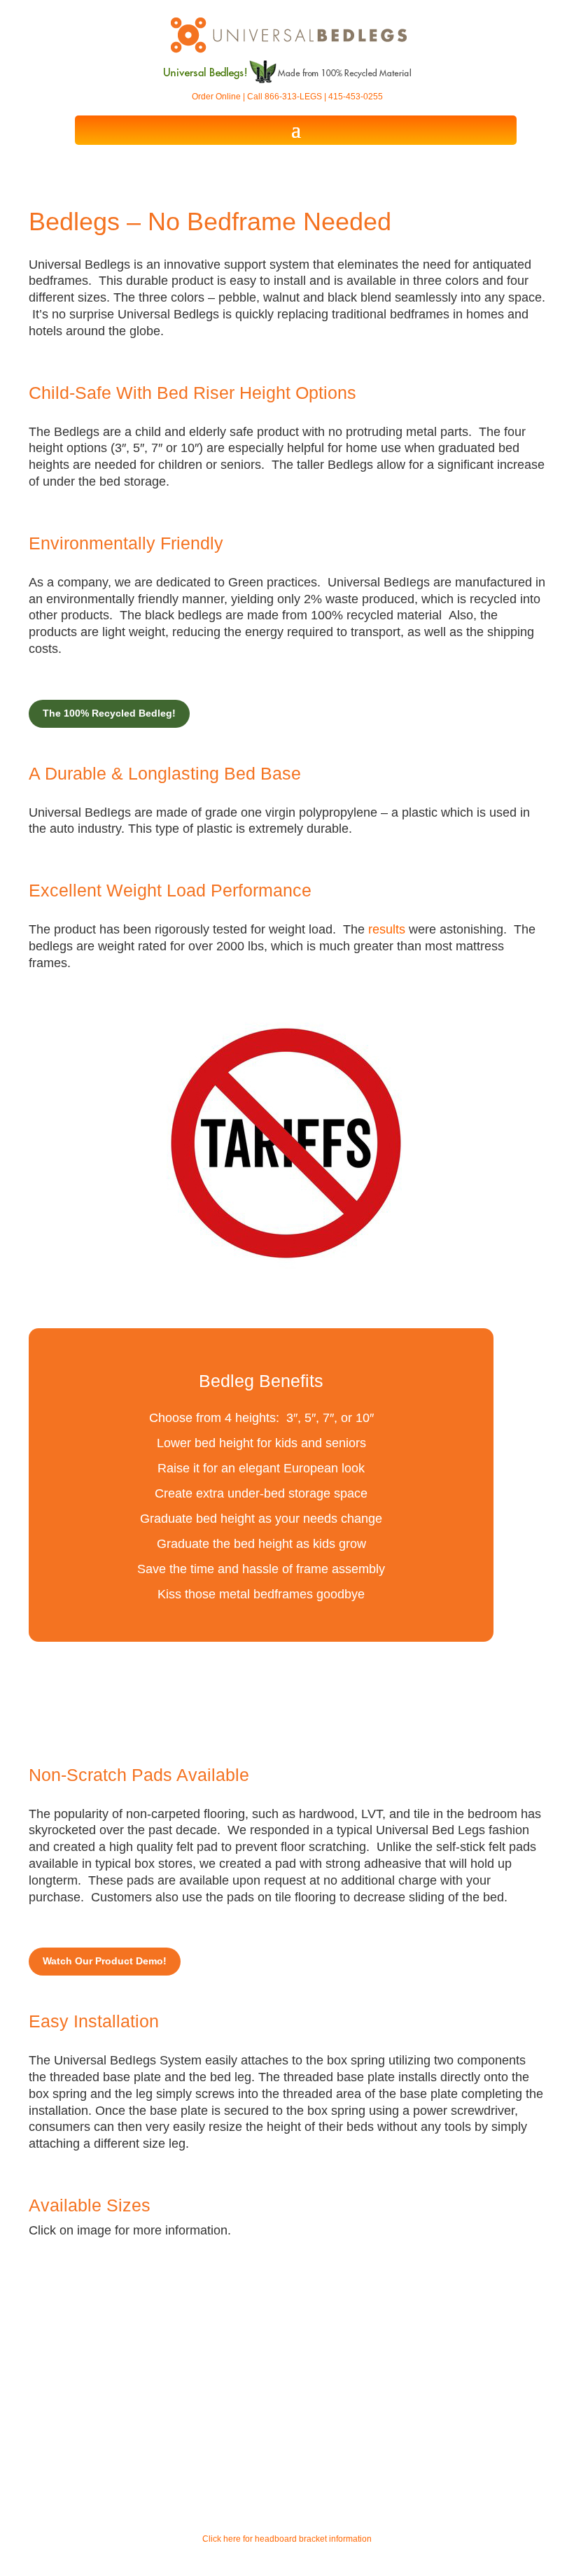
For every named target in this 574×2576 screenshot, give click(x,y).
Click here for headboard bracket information (287, 2539)
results (387, 929)
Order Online (216, 97)
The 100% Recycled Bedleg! (109, 713)
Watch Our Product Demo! (105, 1961)
